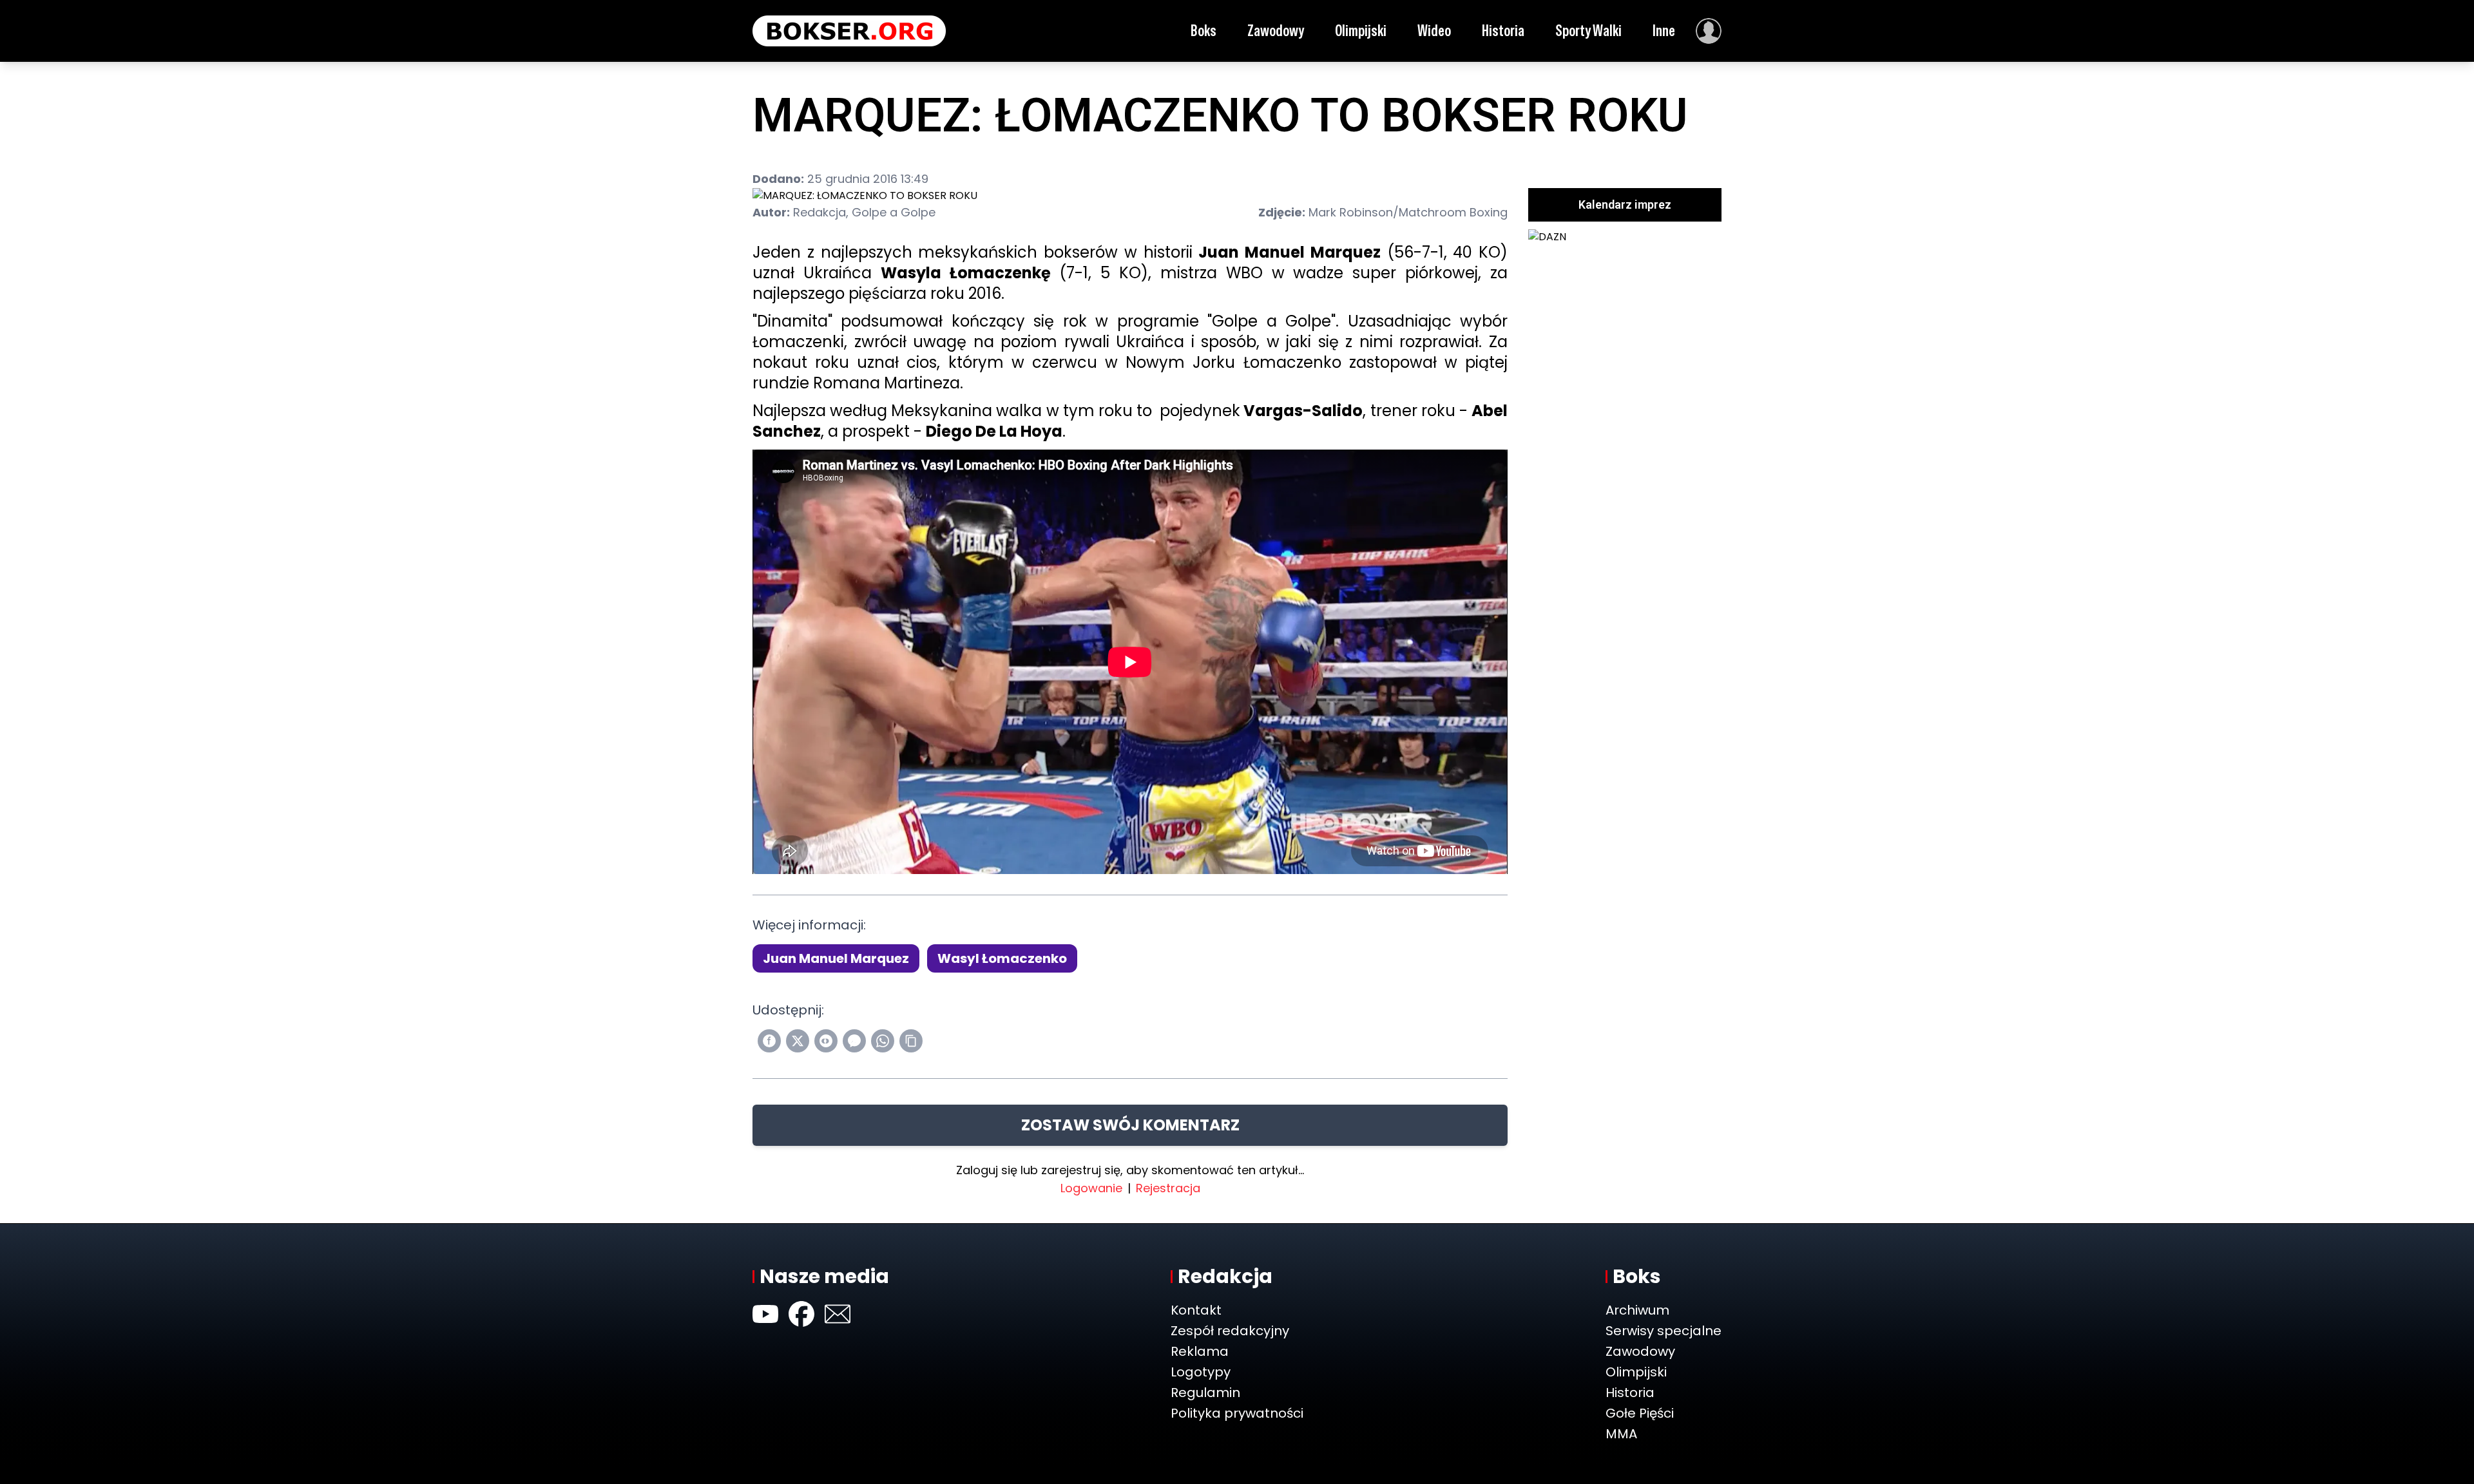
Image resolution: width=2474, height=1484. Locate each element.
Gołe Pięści (1640, 1413)
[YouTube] (765, 1314)
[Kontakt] (838, 1314)
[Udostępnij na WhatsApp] (883, 1041)
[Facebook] (801, 1314)
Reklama (1200, 1351)
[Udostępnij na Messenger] (854, 1041)
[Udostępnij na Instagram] (826, 1041)
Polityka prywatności (1237, 1413)
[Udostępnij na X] (798, 1041)
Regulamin (1205, 1393)
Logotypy (1201, 1372)
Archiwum (1637, 1310)
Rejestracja (1168, 1188)
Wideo (1434, 31)
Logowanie (1091, 1188)
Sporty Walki (1588, 31)
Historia (1503, 31)
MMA (1621, 1434)
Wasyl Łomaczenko (1002, 958)
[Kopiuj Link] (911, 1041)
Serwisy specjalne (1664, 1331)
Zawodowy (1276, 31)
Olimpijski (1361, 31)
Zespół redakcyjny (1230, 1331)
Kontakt (1196, 1310)
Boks (1203, 31)
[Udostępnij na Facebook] (769, 1041)
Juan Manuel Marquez (836, 958)
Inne (1664, 31)
